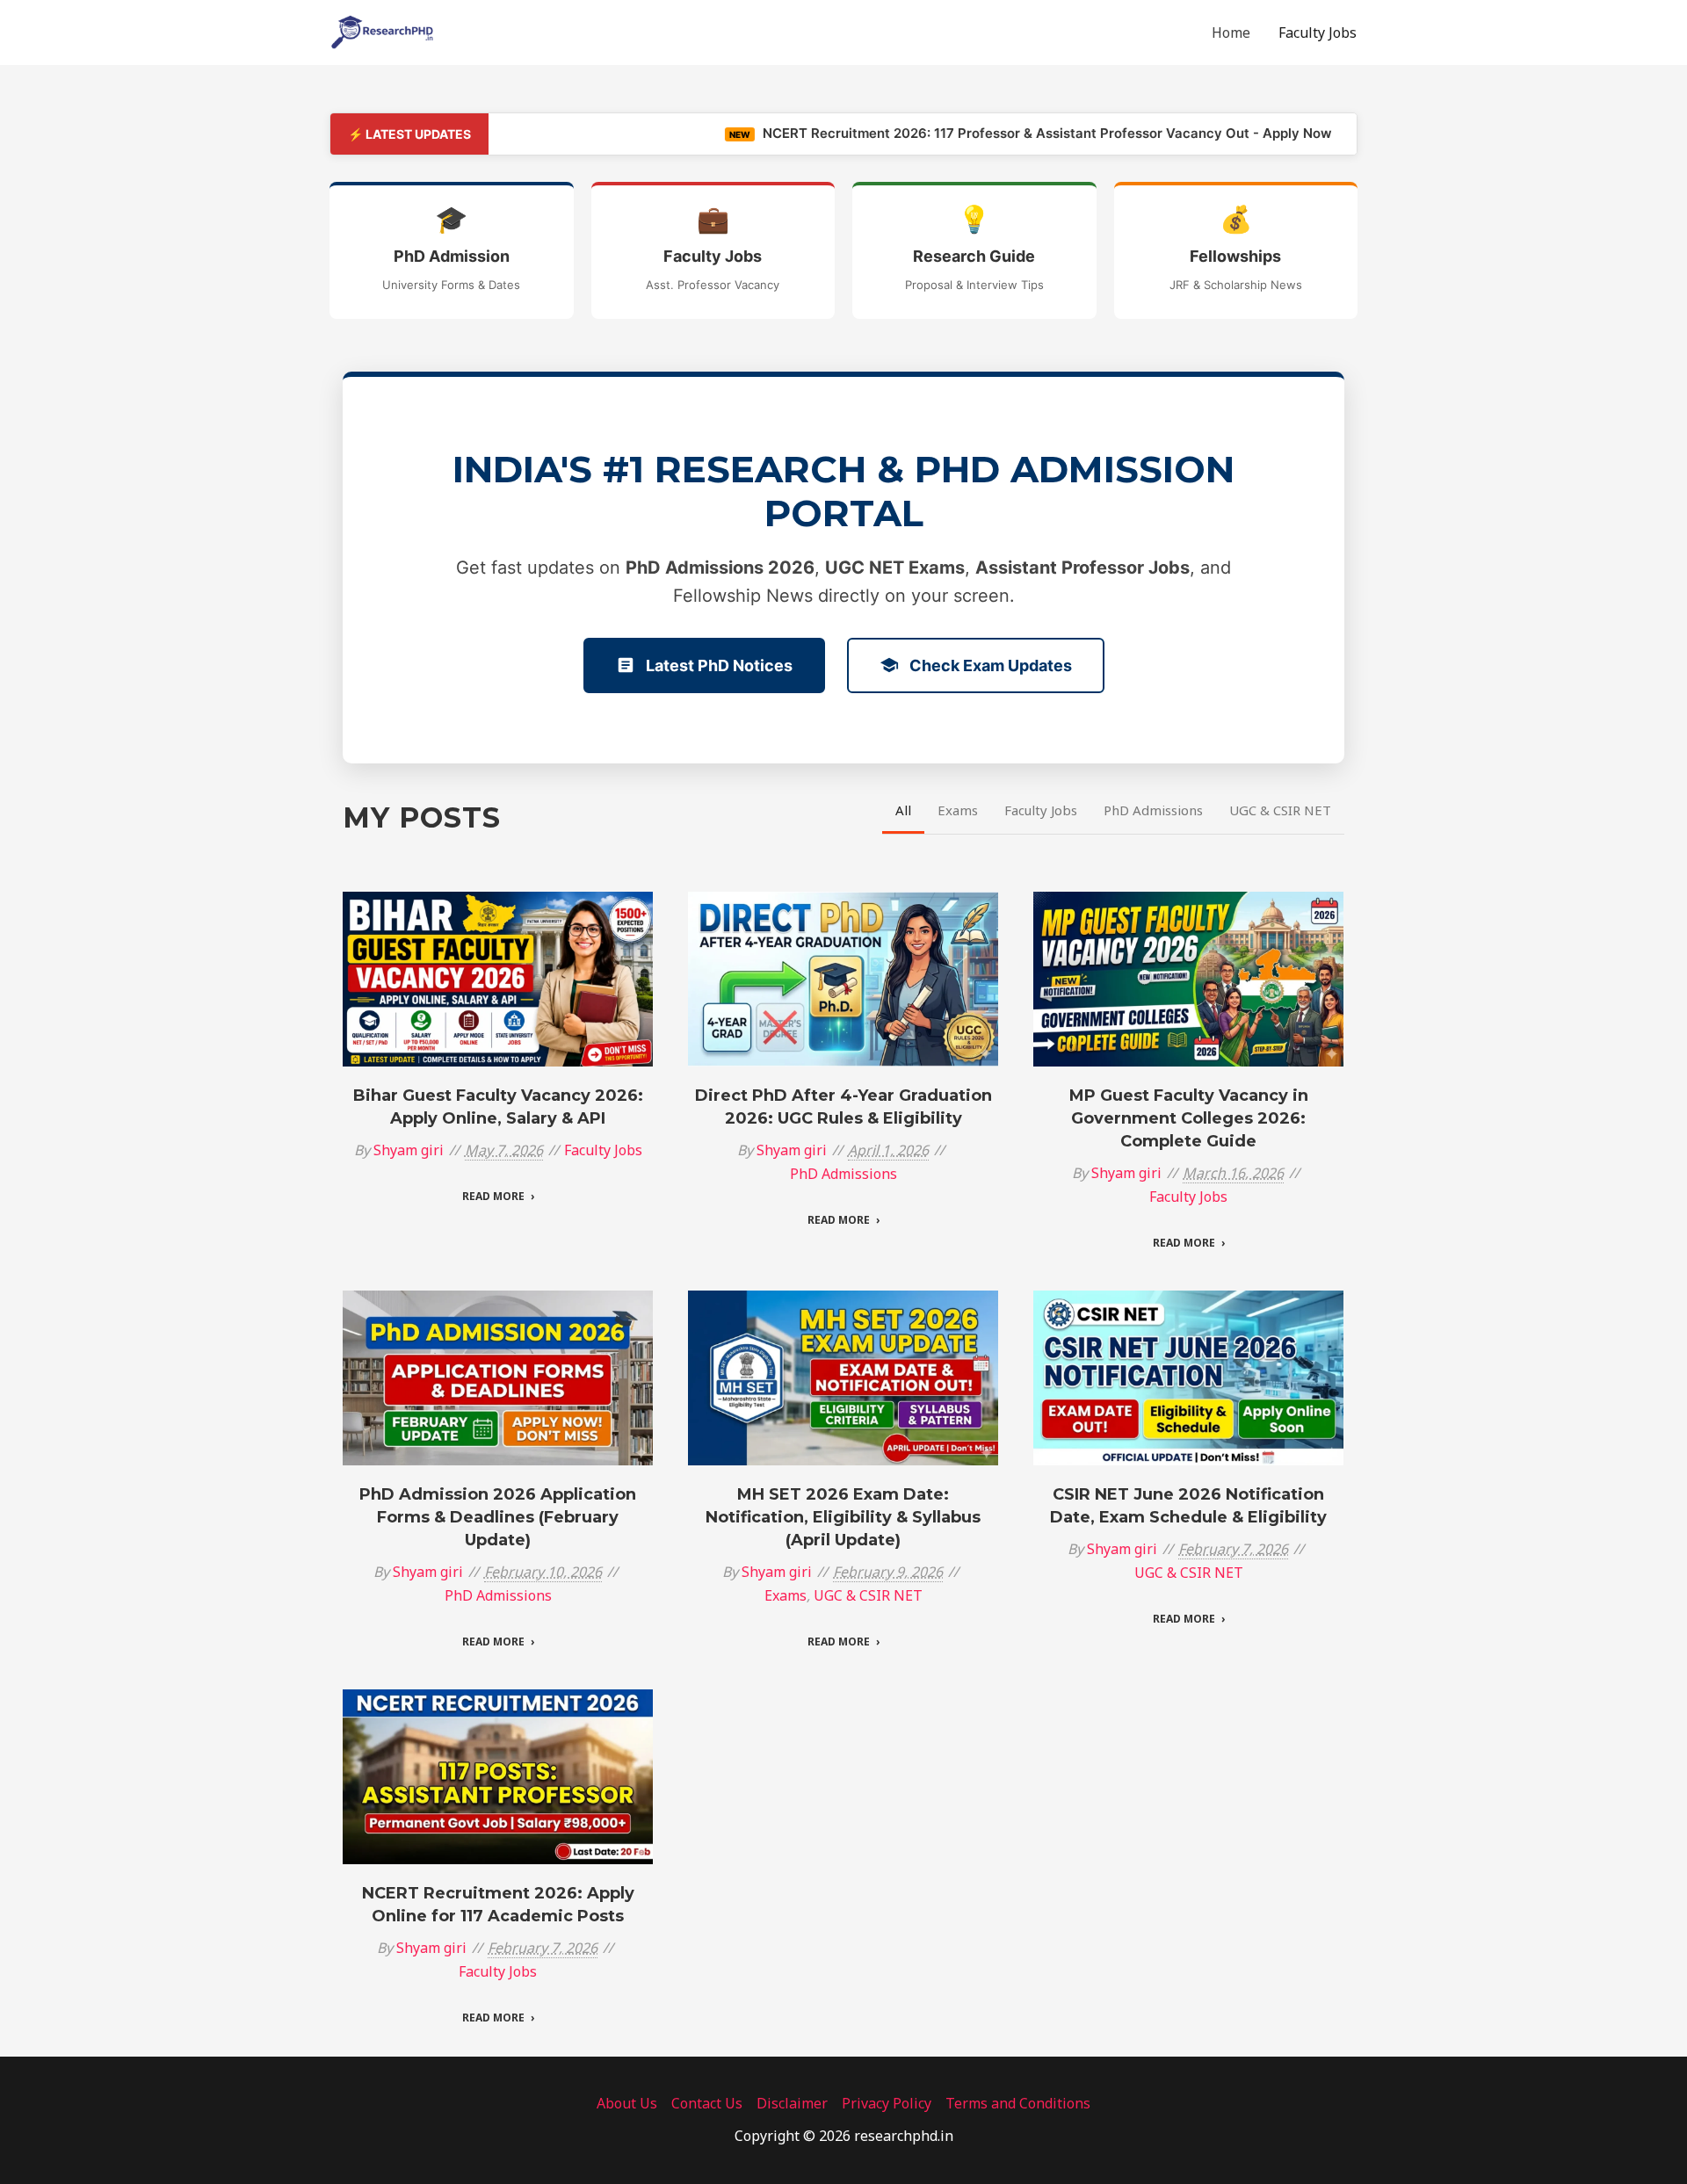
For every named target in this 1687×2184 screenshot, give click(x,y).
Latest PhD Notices (719, 665)
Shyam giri (409, 1150)
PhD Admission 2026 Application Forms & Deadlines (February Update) (498, 1368)
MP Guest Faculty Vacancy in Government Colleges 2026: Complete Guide (1189, 969)
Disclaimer (792, 2103)
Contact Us (707, 2103)
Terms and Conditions (1018, 2103)
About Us (627, 2103)
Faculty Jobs (1318, 33)
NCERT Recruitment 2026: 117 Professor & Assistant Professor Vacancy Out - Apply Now (961, 133)
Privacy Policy (887, 2103)
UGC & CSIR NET (1280, 810)
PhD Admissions (1153, 810)
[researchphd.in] (382, 31)
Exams (958, 810)
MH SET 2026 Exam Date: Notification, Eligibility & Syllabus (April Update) (843, 1368)
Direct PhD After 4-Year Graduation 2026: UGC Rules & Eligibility (843, 969)
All (903, 810)
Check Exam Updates (991, 665)
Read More (493, 1197)
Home (1231, 33)
